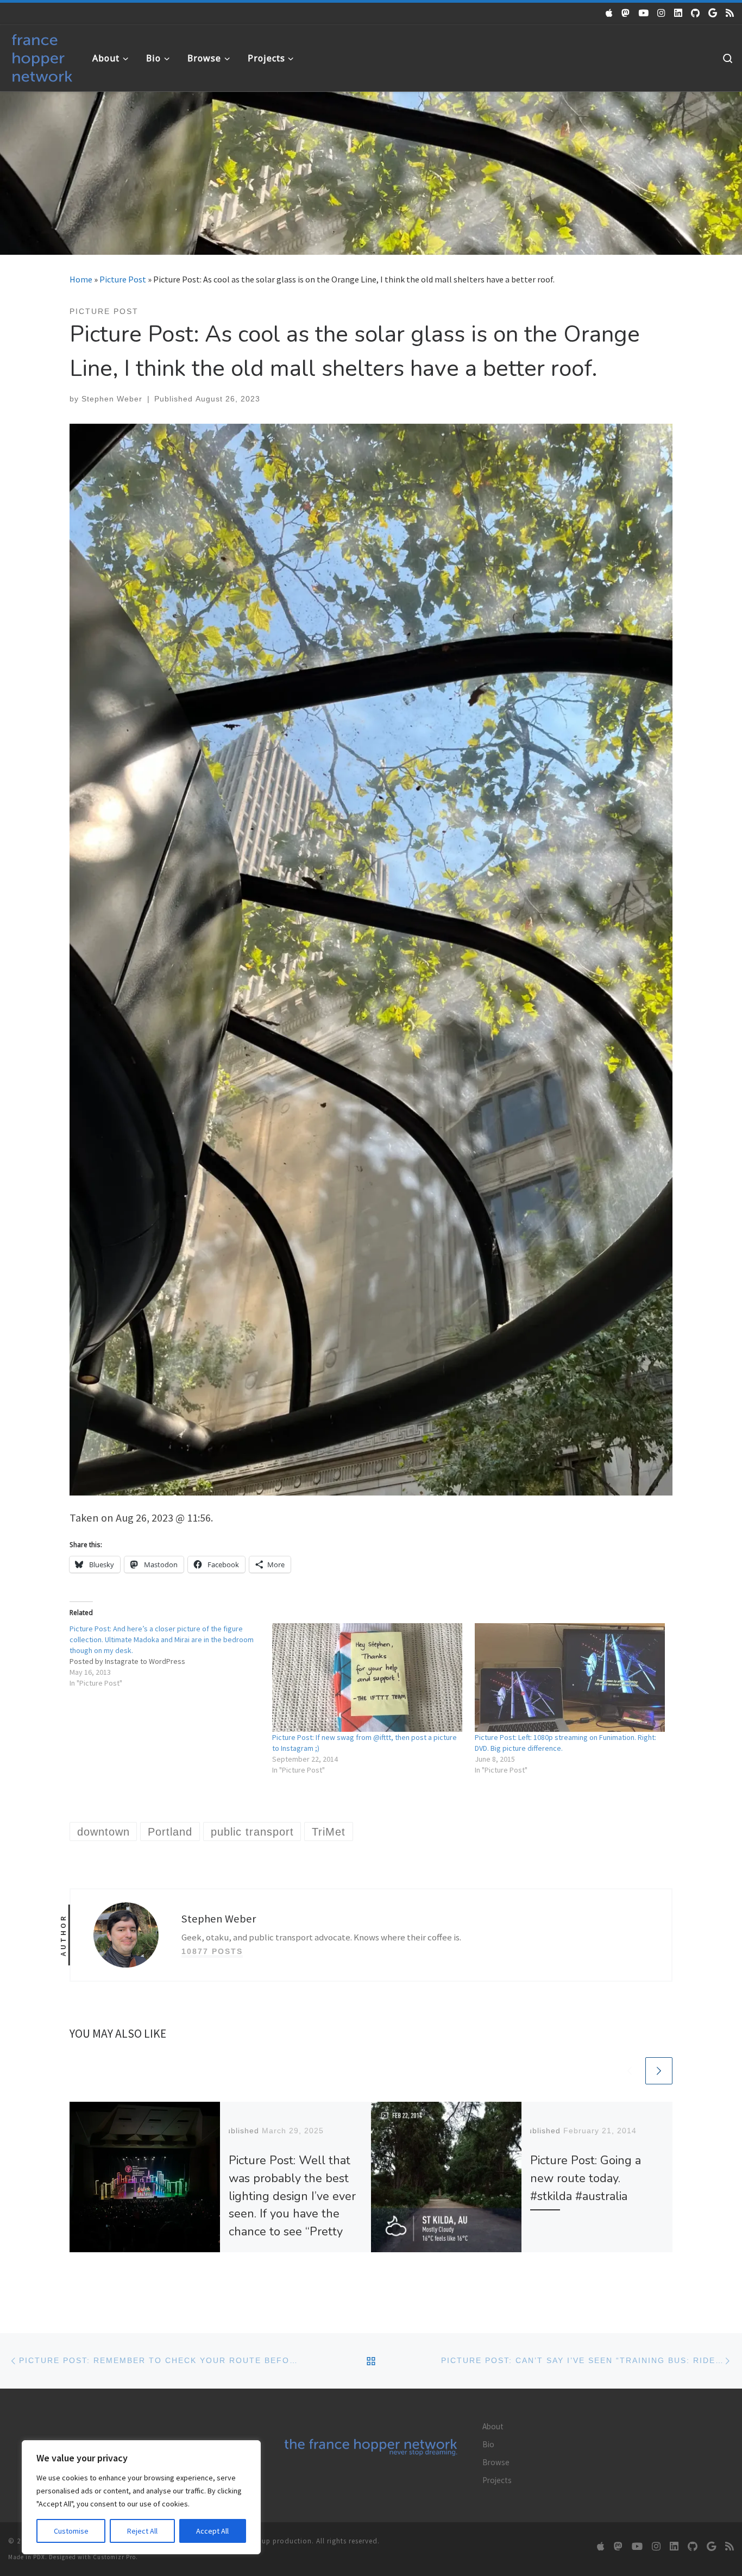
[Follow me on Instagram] (661, 13)
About (493, 2426)
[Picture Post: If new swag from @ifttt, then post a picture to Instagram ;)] (368, 1677)
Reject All (142, 2531)
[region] (141, 2497)
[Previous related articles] (630, 2071)
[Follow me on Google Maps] (713, 13)
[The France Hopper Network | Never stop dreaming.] (42, 56)
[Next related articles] (659, 2071)
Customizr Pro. (115, 2557)
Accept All (212, 2531)
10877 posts (212, 1951)
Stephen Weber (112, 399)
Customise (71, 2531)
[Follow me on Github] (695, 13)
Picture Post (123, 279)
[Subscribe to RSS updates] (730, 13)
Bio (488, 2444)
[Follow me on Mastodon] (625, 13)
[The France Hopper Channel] (643, 13)
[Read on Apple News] (609, 13)
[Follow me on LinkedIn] (678, 13)
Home (81, 279)
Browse (496, 2462)
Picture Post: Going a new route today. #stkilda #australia (586, 2178)
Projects (497, 2480)
